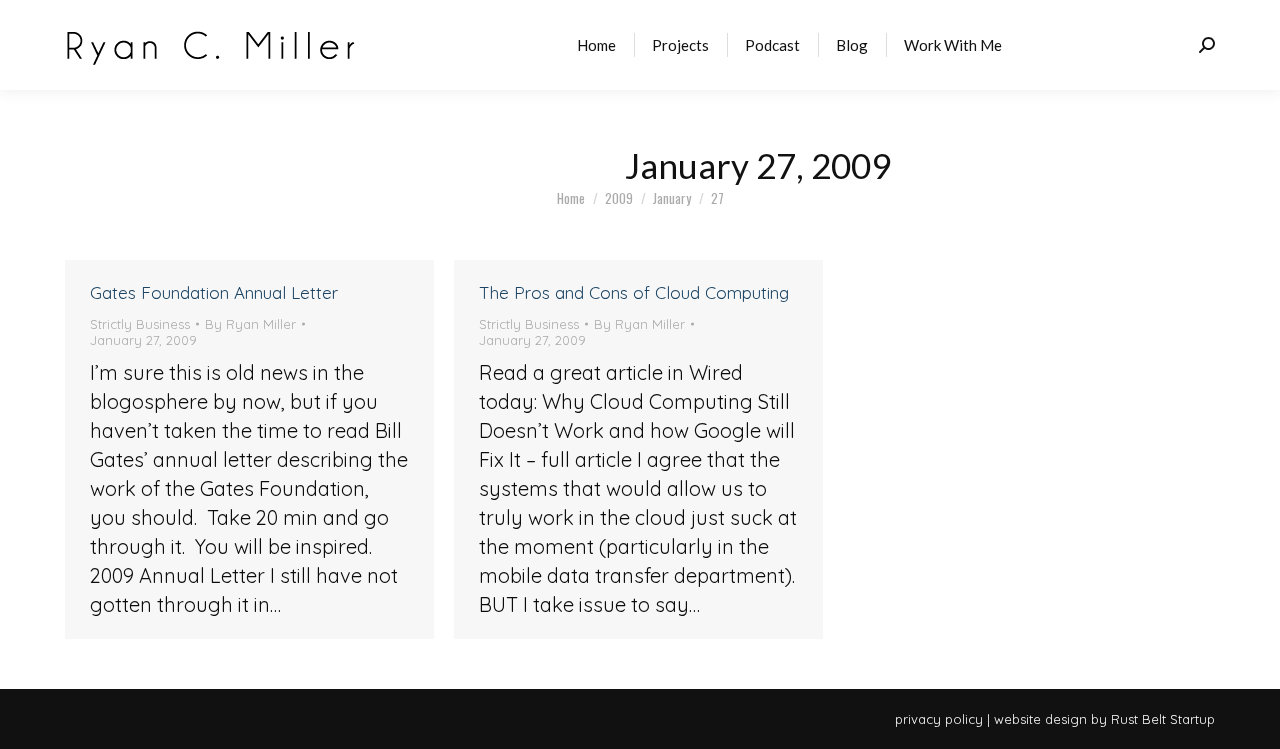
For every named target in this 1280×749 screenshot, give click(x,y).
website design (1040, 719)
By (250, 324)
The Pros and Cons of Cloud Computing (634, 292)
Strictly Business (140, 324)
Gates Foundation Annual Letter (214, 292)
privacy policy (939, 719)
